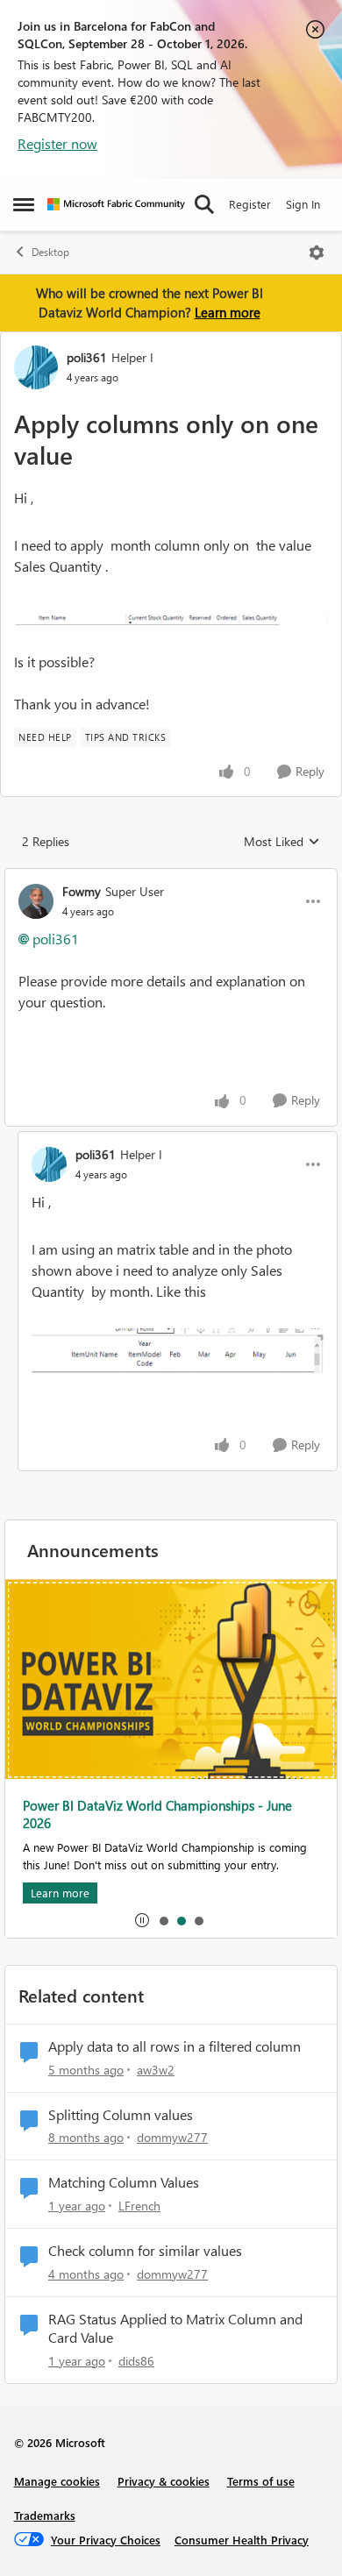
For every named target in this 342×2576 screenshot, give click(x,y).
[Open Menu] (317, 253)
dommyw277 (172, 2137)
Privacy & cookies (164, 2481)
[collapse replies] (171, 877)
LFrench (139, 2206)
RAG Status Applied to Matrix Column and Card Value (175, 2328)
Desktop (50, 252)
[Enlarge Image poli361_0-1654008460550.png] (178, 1351)
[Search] (204, 204)
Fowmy (82, 891)
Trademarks (45, 2515)
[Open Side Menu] (24, 204)
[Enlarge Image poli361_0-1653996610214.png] (171, 614)
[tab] (163, 1920)
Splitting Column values (121, 2115)
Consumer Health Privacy (242, 2540)
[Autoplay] (142, 1920)
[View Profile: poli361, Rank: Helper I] (36, 367)
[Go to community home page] (116, 204)
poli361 (87, 357)
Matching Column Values (124, 2182)
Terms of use (261, 2481)
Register (250, 204)
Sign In (303, 204)
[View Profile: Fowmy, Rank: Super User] (36, 901)
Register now (57, 143)
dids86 (136, 2361)
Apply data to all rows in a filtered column (175, 2046)
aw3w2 (156, 2070)
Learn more (228, 312)
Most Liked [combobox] (282, 842)
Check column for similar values (145, 2251)
